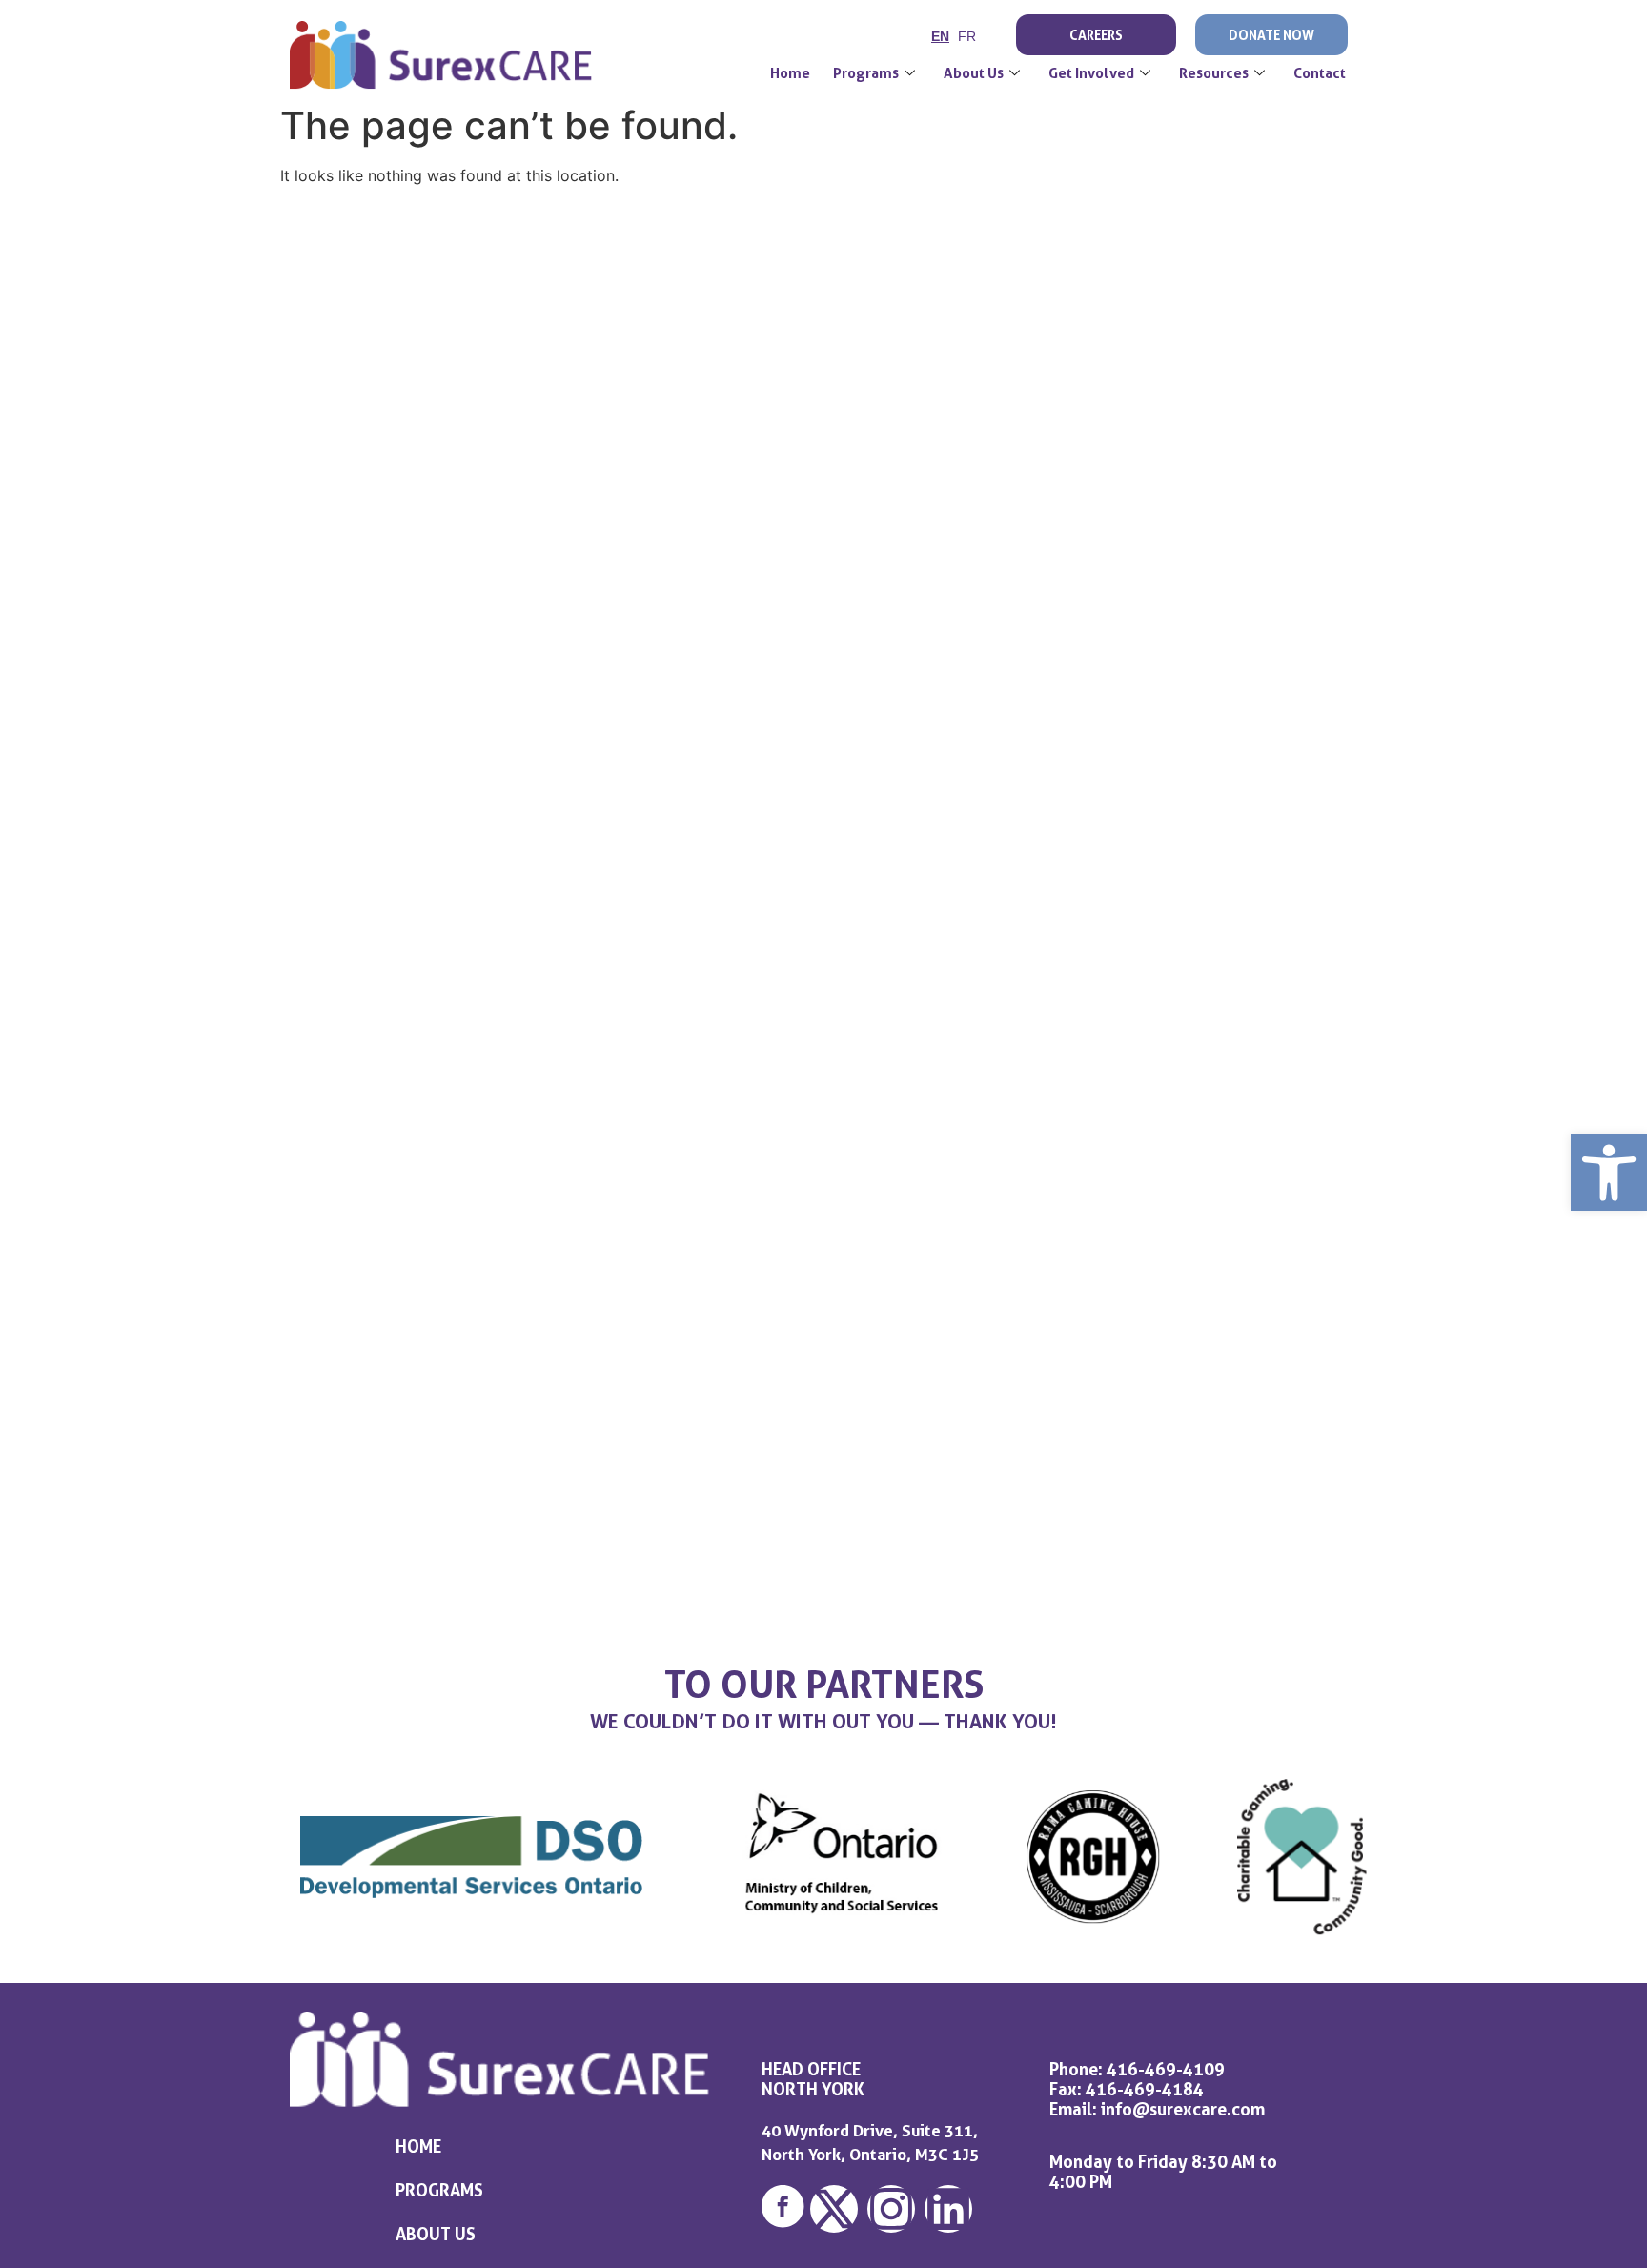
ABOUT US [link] (436, 2234)
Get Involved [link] (1091, 73)
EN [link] (940, 36)
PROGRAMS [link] (439, 2190)
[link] (1609, 1173)
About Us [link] (974, 73)
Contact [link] (1320, 73)
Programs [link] (866, 73)
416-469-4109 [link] (1166, 2069)
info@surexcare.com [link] (1183, 2109)
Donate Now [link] (1271, 35)
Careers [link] (1096, 35)
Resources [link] (1214, 73)
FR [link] (967, 36)
